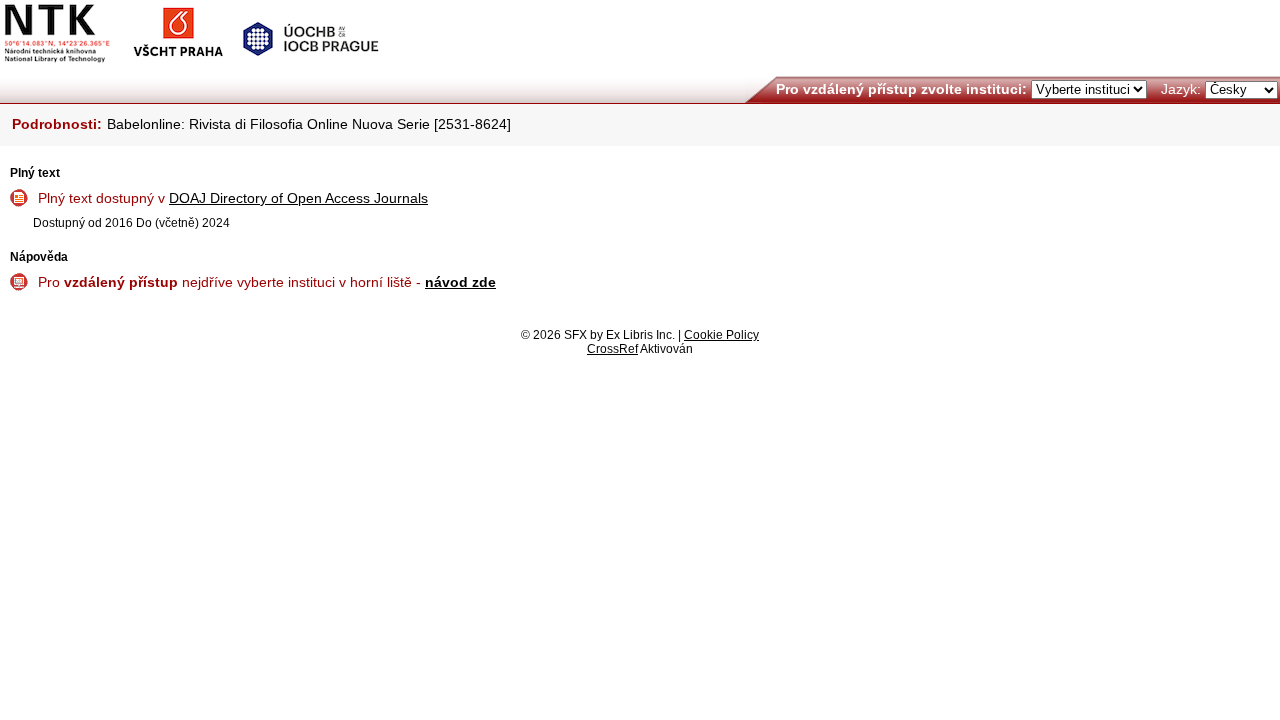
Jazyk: (1181, 89)
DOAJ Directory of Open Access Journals (298, 198)
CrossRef (612, 349)
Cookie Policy (721, 335)
